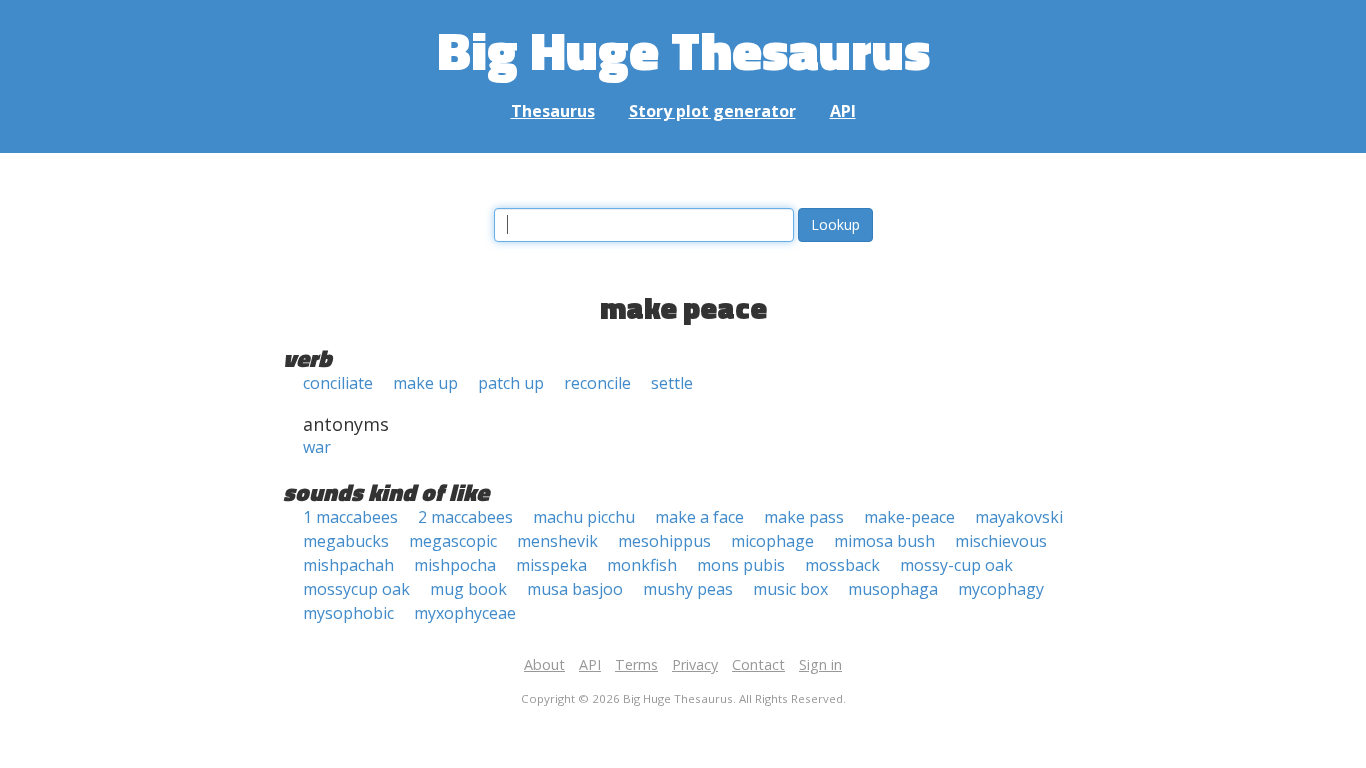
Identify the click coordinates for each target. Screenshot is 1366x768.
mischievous (1001, 541)
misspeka (551, 565)
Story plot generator (712, 111)
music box (790, 589)
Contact (758, 664)
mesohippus (664, 541)
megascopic (453, 541)
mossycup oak (356, 589)
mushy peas (688, 589)
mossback (842, 565)
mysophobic (348, 613)
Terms (636, 664)
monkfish (642, 565)
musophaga (893, 589)
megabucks (346, 541)
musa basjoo (575, 589)
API (843, 111)
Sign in (820, 664)
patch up (511, 383)
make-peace (909, 517)
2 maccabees (465, 517)
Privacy (695, 664)
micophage (772, 541)
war (317, 447)
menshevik (557, 541)
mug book (468, 589)
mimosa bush (884, 541)
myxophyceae (465, 613)
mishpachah (348, 565)
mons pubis (741, 565)
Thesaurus (553, 111)
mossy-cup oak (956, 565)
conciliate (338, 383)
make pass (804, 517)
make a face (699, 517)
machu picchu (584, 517)
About (544, 664)
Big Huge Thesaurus (683, 49)
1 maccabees (350, 517)
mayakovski (1019, 517)
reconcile (597, 383)
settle (672, 383)
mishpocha (455, 565)
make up (425, 383)
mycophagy (1001, 589)
